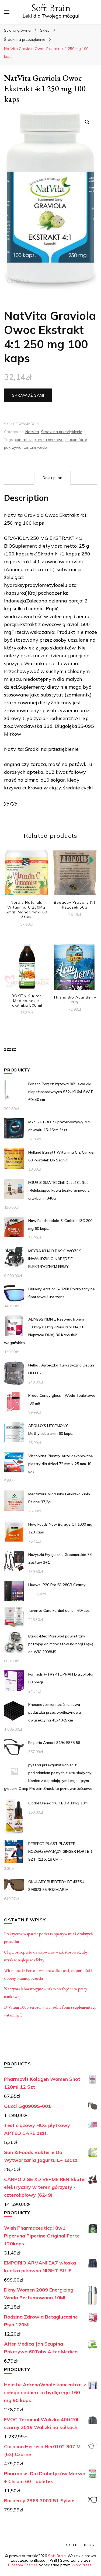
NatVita (32, 432)
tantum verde (35, 447)
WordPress (81, 2565)
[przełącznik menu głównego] (7, 12)
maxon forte (76, 440)
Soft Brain (51, 8)
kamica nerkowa (49, 440)
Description (52, 478)
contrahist (24, 440)
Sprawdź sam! (28, 395)
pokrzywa (13, 447)
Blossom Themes (23, 2565)
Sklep (72, 2545)
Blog (89, 2545)
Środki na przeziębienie (62, 432)
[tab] (52, 478)
